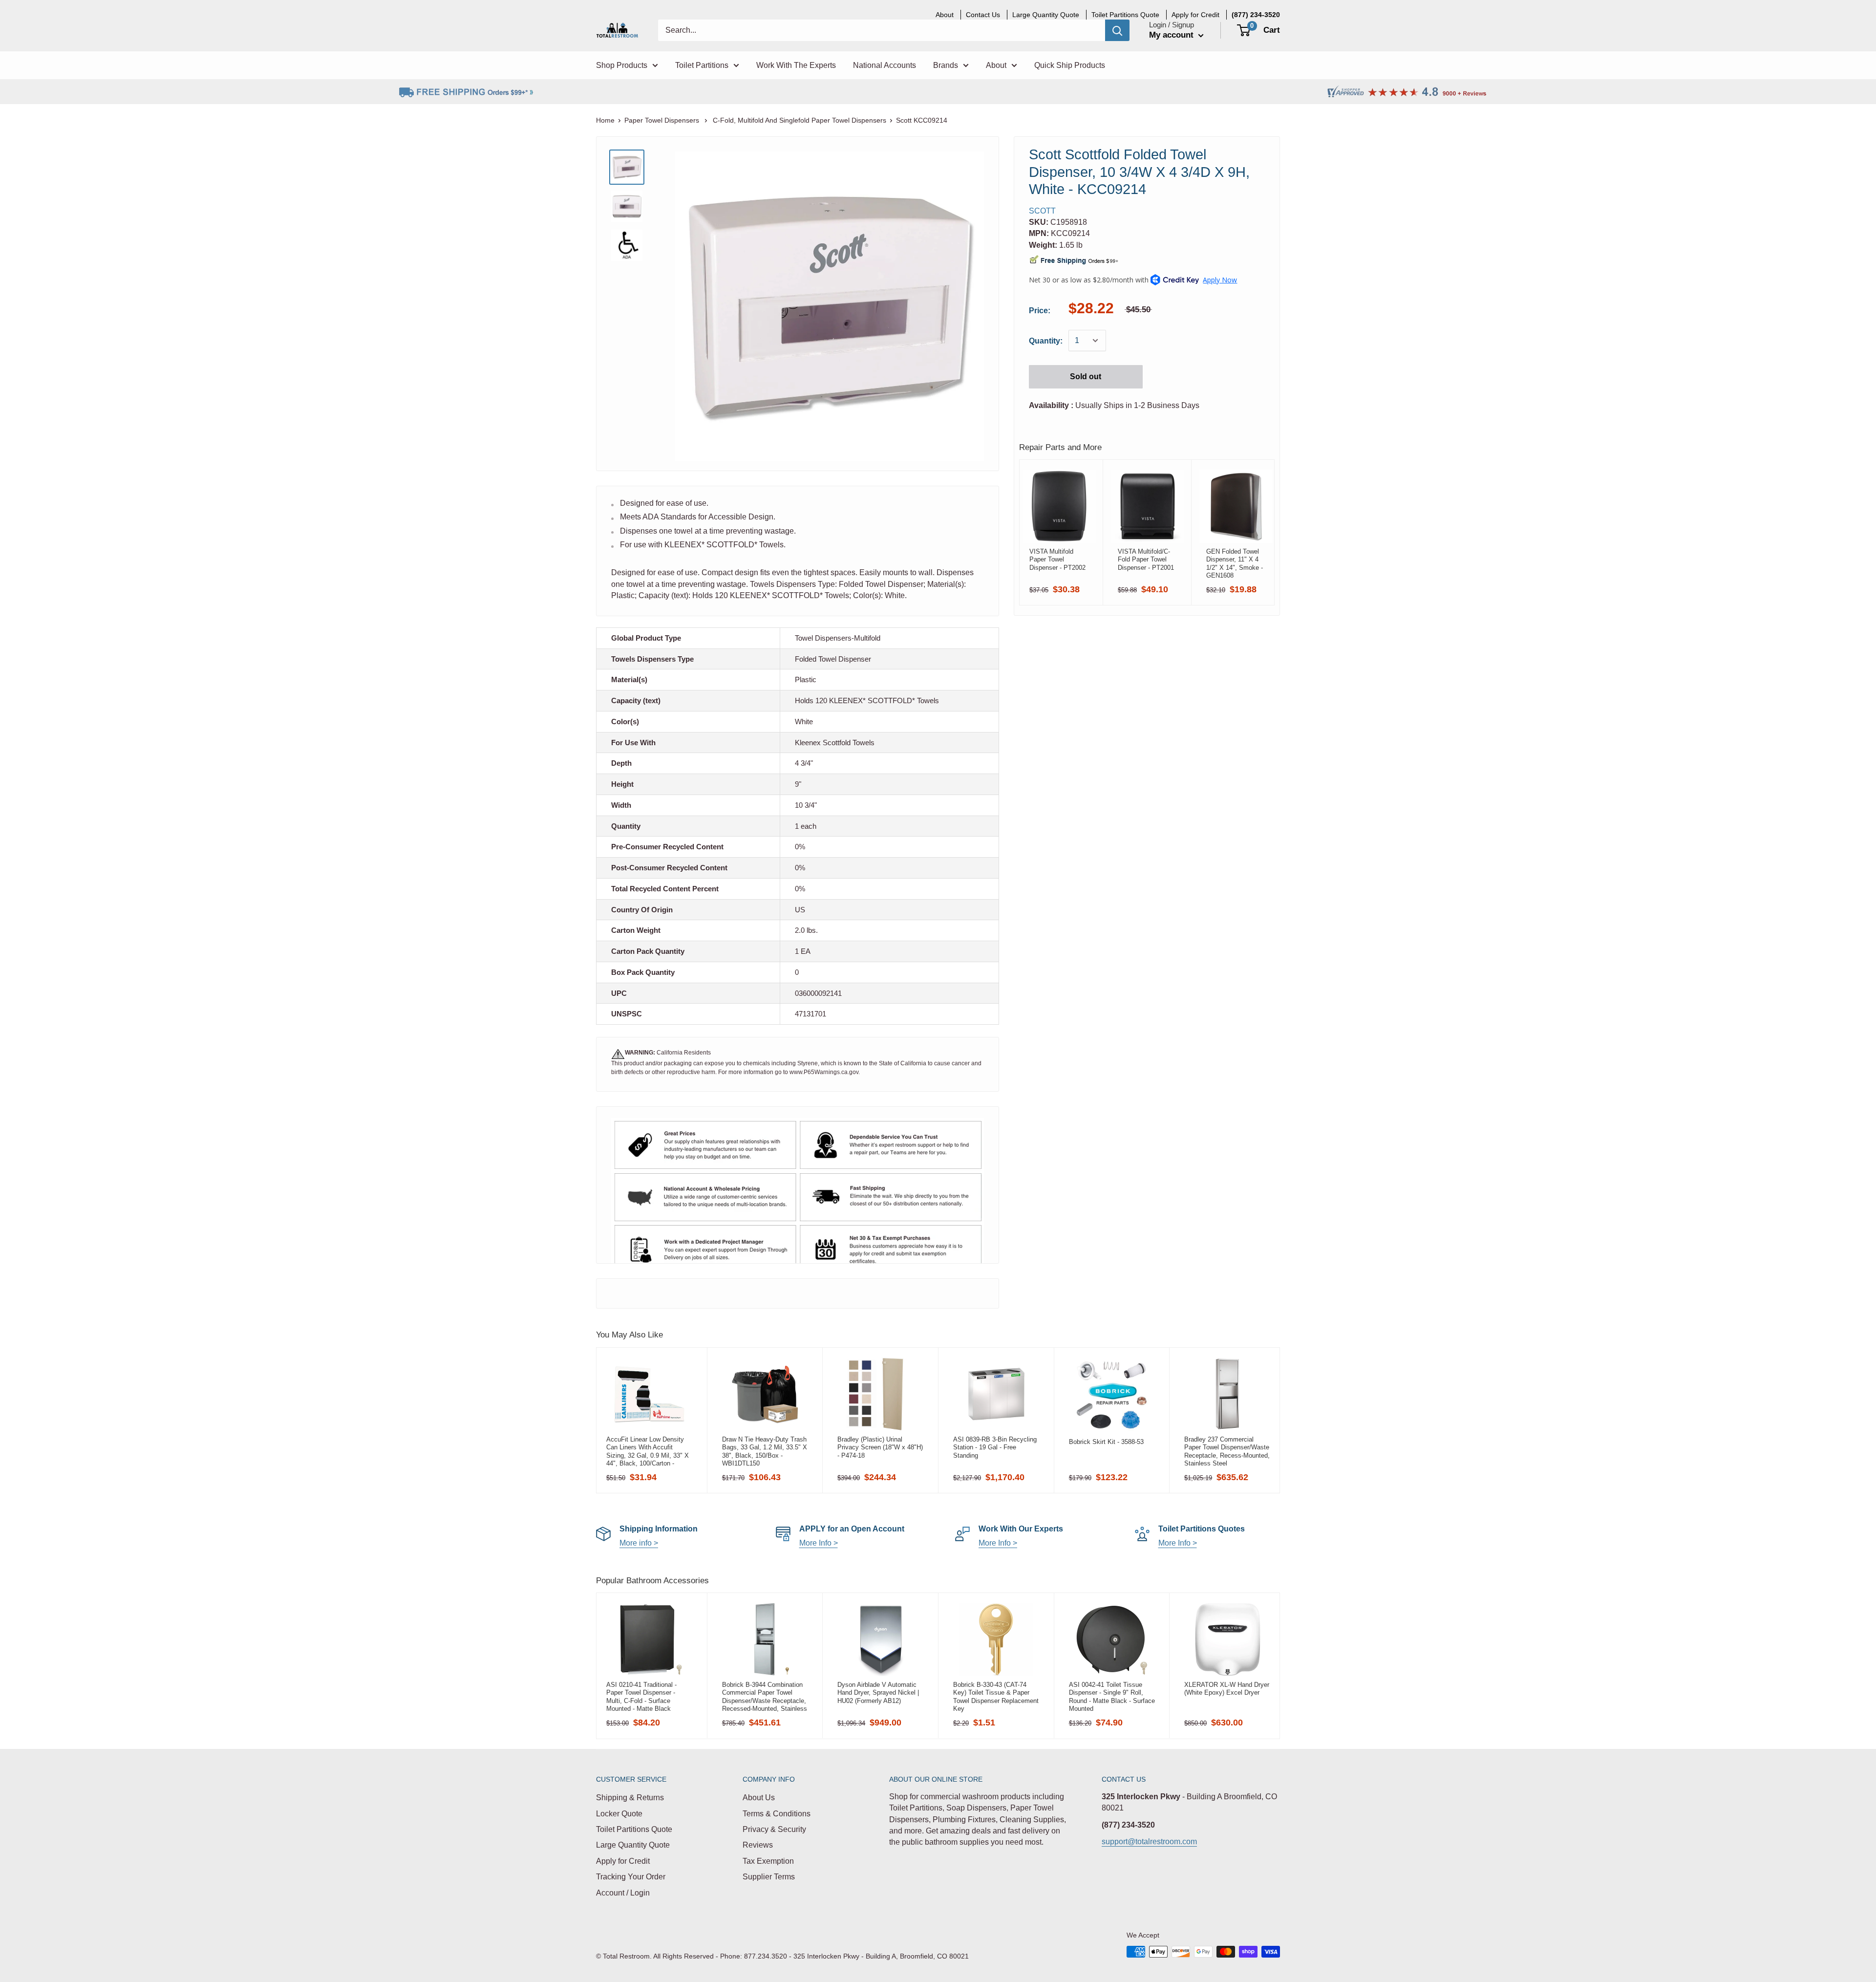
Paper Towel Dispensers (663, 120)
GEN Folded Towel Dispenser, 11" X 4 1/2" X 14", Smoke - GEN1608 (1235, 563)
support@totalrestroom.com (1149, 1842)
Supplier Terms (769, 1877)
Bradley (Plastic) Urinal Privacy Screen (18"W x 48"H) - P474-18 (880, 1447)
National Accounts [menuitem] (885, 65)
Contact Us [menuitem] (983, 15)
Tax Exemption (768, 1861)
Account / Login (623, 1893)
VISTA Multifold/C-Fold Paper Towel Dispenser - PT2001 (1146, 560)
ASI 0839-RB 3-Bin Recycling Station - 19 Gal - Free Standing (995, 1447)
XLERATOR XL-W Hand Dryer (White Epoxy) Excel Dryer (1227, 1689)
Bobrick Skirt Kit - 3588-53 (1106, 1442)
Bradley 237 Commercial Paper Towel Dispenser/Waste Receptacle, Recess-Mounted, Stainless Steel (1227, 1451)
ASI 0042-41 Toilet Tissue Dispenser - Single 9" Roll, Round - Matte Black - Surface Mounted (1112, 1697)
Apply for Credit (623, 1861)
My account (1172, 35)
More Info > (819, 1543)
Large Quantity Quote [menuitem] (1046, 15)
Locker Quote (619, 1814)
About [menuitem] (945, 15)
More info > (639, 1543)
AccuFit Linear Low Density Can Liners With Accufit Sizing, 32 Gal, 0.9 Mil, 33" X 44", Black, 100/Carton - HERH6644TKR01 (648, 1451)
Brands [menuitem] (946, 65)
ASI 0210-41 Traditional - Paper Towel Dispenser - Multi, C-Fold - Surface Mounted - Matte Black (641, 1697)
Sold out (1086, 377)
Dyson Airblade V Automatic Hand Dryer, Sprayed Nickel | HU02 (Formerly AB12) (878, 1693)
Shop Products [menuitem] (622, 65)
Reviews (758, 1845)
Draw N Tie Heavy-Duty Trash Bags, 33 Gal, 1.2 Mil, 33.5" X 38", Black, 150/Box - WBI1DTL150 (765, 1451)
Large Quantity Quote (633, 1845)
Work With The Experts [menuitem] (796, 65)
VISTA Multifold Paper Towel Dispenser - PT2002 (1057, 560)
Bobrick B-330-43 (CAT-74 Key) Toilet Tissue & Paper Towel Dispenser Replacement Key (996, 1697)
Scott (1042, 211)
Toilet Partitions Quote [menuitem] (1125, 15)
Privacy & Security (774, 1829)
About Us (759, 1798)
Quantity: (1046, 341)
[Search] (1117, 30)
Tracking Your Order (631, 1877)
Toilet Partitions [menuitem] (702, 65)
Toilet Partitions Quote (634, 1829)
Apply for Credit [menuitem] (1195, 15)
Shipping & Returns (630, 1798)
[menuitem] (1256, 15)
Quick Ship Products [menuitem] (1070, 65)
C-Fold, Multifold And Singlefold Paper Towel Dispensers (799, 120)
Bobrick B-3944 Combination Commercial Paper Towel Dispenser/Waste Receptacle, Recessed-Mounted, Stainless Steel (765, 1697)
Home (605, 120)
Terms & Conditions (777, 1814)
